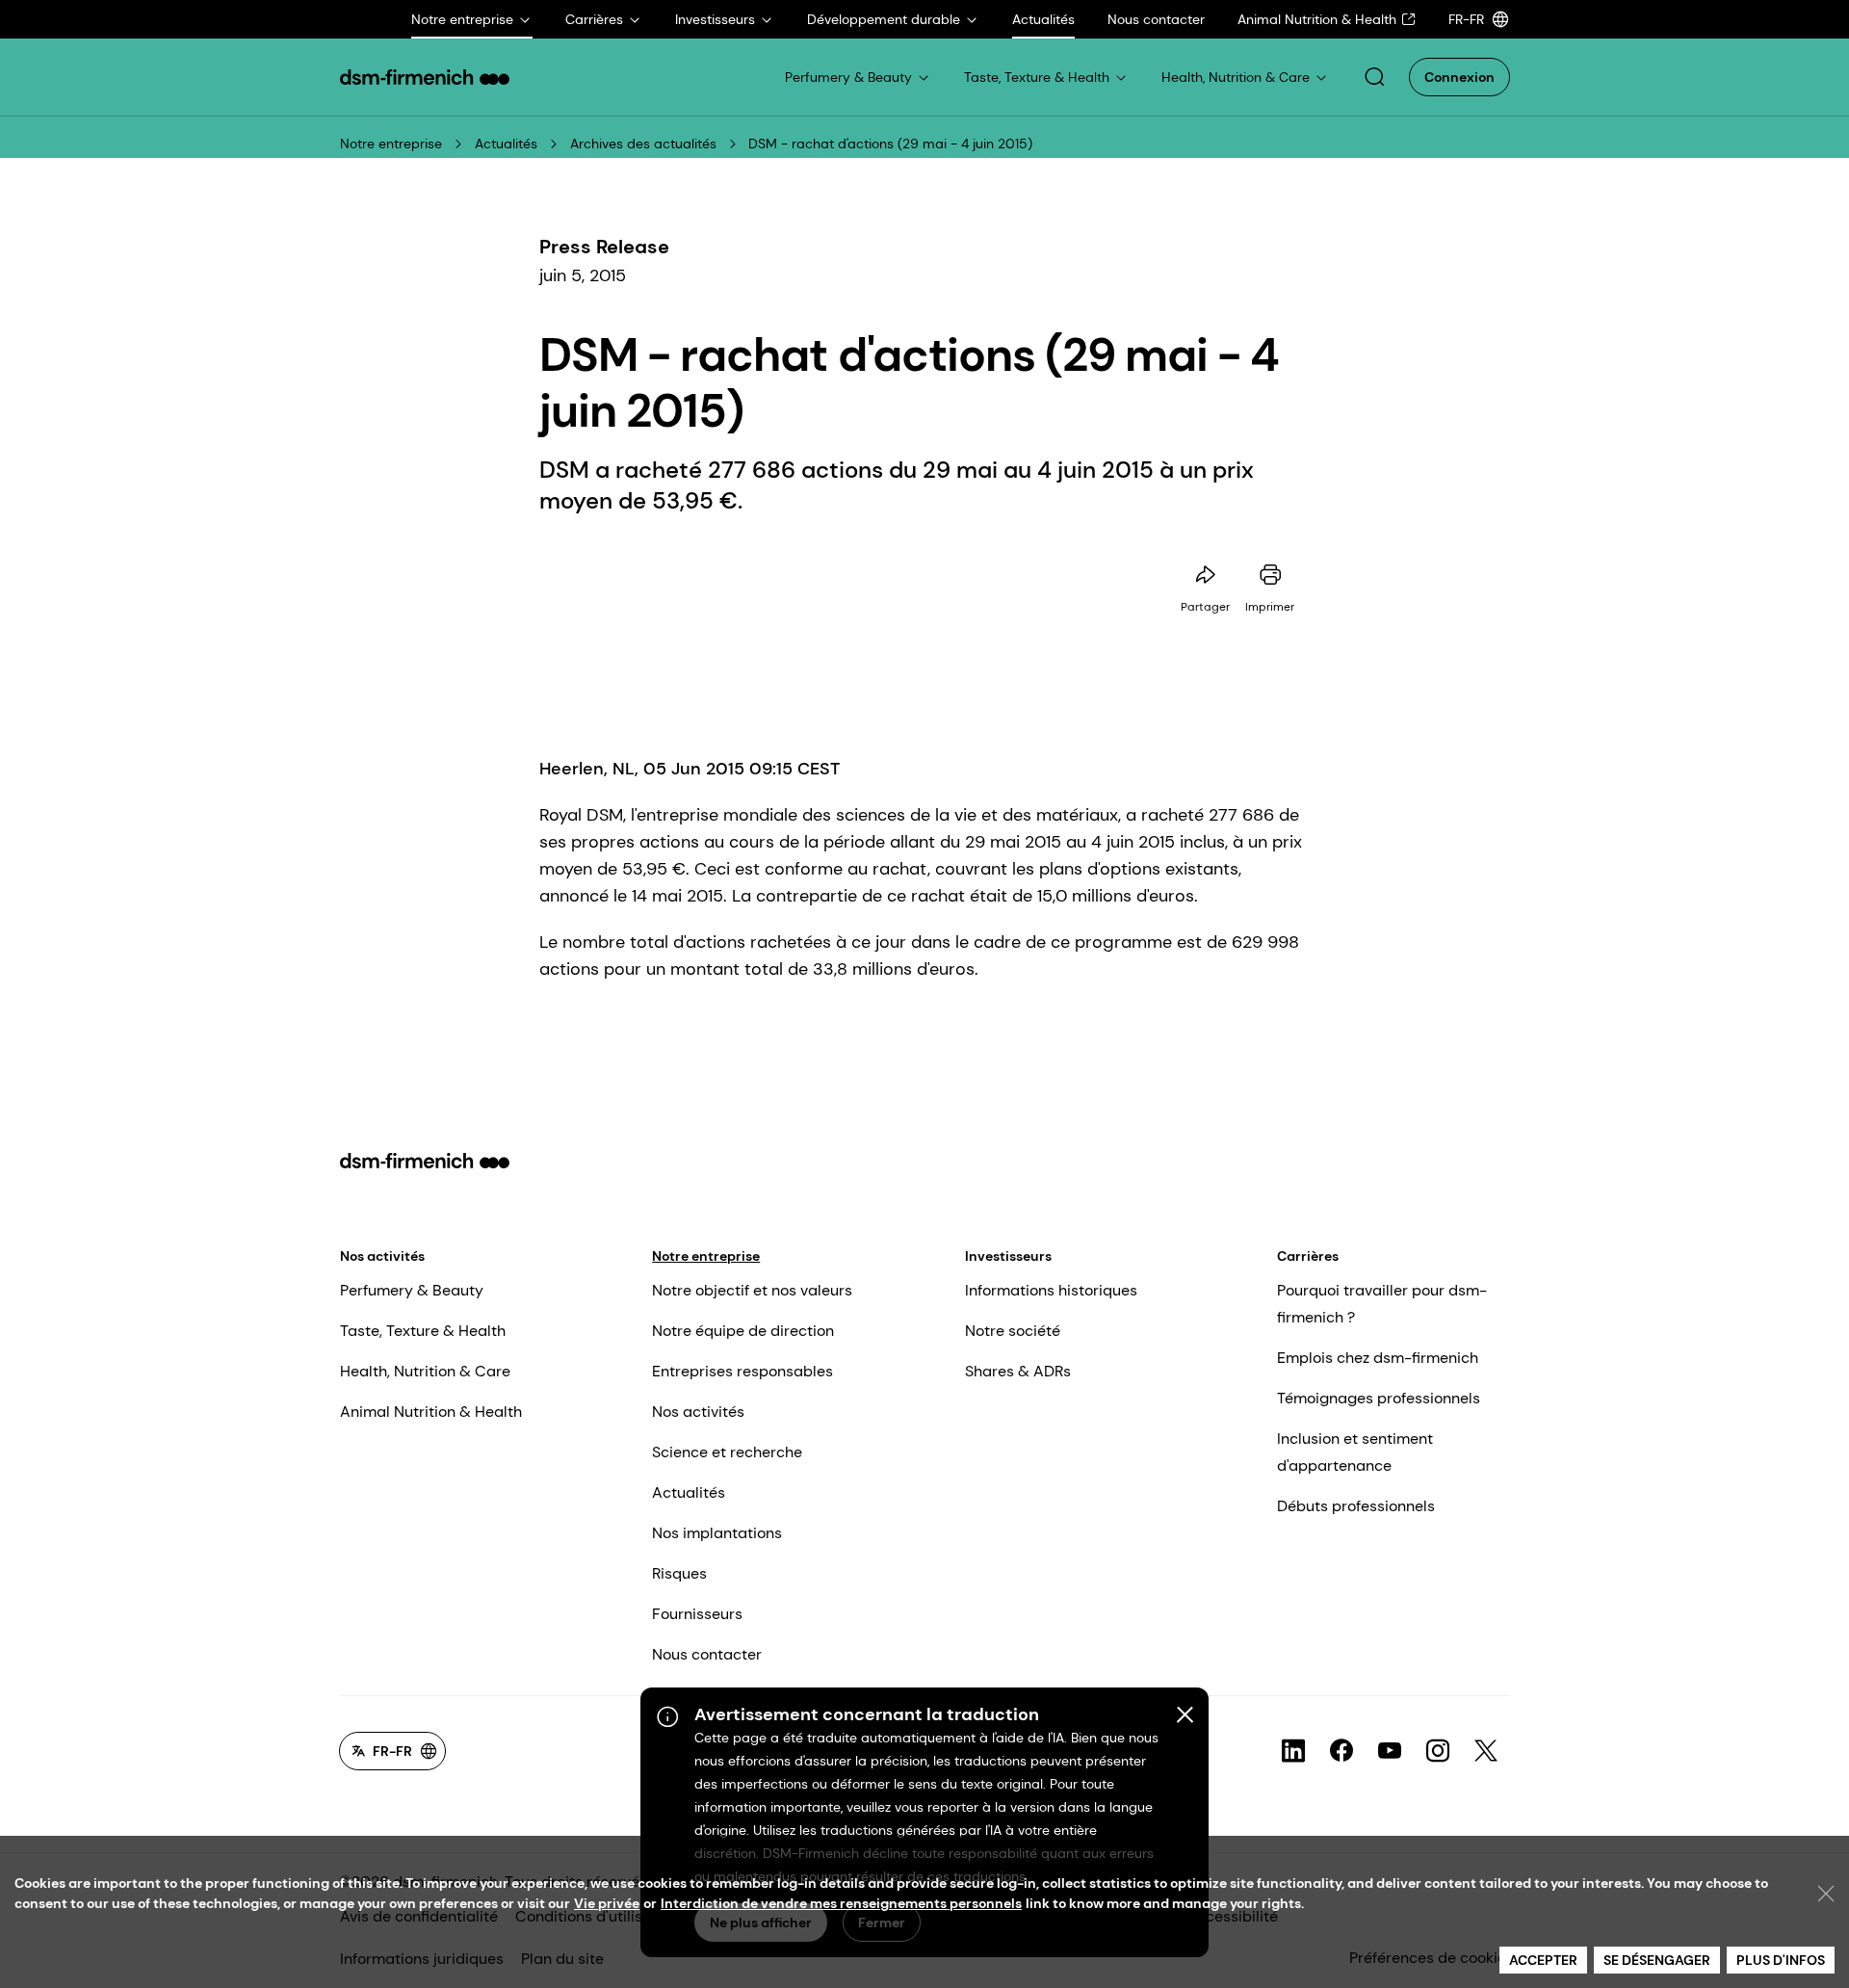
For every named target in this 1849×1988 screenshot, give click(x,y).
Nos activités (382, 1256)
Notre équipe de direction (743, 1331)
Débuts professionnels (1356, 1506)
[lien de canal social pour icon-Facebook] (1341, 1751)
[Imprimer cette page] (1270, 575)
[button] (1374, 77)
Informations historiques (1051, 1290)
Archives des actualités (643, 144)
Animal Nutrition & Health (431, 1412)
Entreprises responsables (742, 1371)
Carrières (1308, 1256)
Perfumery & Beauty (412, 1290)
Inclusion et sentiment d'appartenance (1355, 1452)
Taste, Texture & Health (423, 1331)
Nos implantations (717, 1533)
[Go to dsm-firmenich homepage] (425, 77)
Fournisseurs (697, 1614)
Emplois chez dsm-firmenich (1378, 1358)
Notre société (1013, 1331)
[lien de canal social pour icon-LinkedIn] (1293, 1751)
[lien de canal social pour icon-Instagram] (1438, 1751)
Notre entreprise (391, 144)
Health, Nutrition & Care (425, 1371)
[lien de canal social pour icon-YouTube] (1390, 1751)
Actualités (506, 144)
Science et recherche (727, 1452)
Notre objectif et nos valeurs (752, 1290)
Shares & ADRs (1018, 1371)
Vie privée (607, 1903)
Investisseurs (1008, 1256)
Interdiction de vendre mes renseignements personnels (841, 1903)
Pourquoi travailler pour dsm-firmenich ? (1382, 1304)
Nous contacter (707, 1654)
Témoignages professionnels (1379, 1398)
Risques (679, 1573)
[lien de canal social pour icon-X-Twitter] (1486, 1751)
